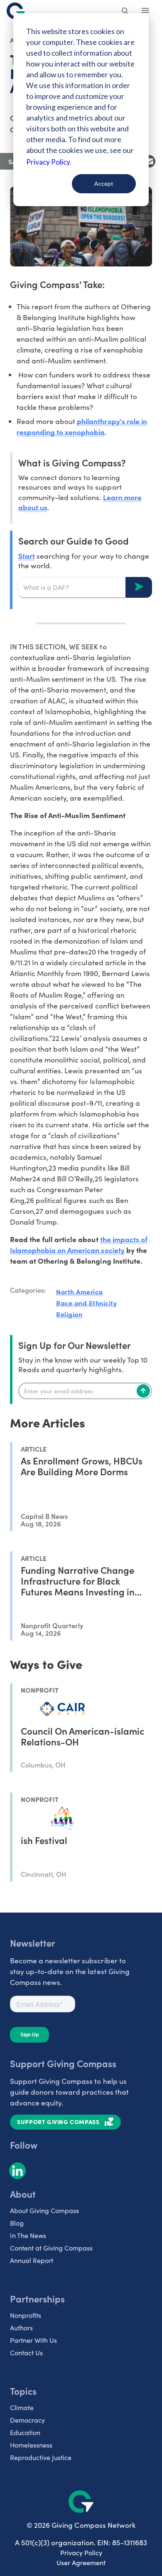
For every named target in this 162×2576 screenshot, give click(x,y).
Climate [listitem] (22, 2407)
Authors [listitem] (21, 2328)
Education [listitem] (25, 2432)
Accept (104, 184)
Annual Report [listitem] (32, 2260)
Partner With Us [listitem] (33, 2340)
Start (27, 556)
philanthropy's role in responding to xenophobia (82, 426)
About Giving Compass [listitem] (44, 2210)
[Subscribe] (143, 1391)
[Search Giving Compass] (125, 12)
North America (80, 1292)
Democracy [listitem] (27, 2420)
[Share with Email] (149, 161)
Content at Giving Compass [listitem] (51, 2248)
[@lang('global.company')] (16, 11)
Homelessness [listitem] (31, 2445)
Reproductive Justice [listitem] (41, 2457)
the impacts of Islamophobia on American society (79, 1244)
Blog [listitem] (17, 2223)
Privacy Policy (81, 2553)
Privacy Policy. (49, 162)
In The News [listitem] (28, 2235)
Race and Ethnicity (86, 1303)
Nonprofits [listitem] (26, 2315)
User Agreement (81, 2562)
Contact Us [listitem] (26, 2353)
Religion (69, 1314)
